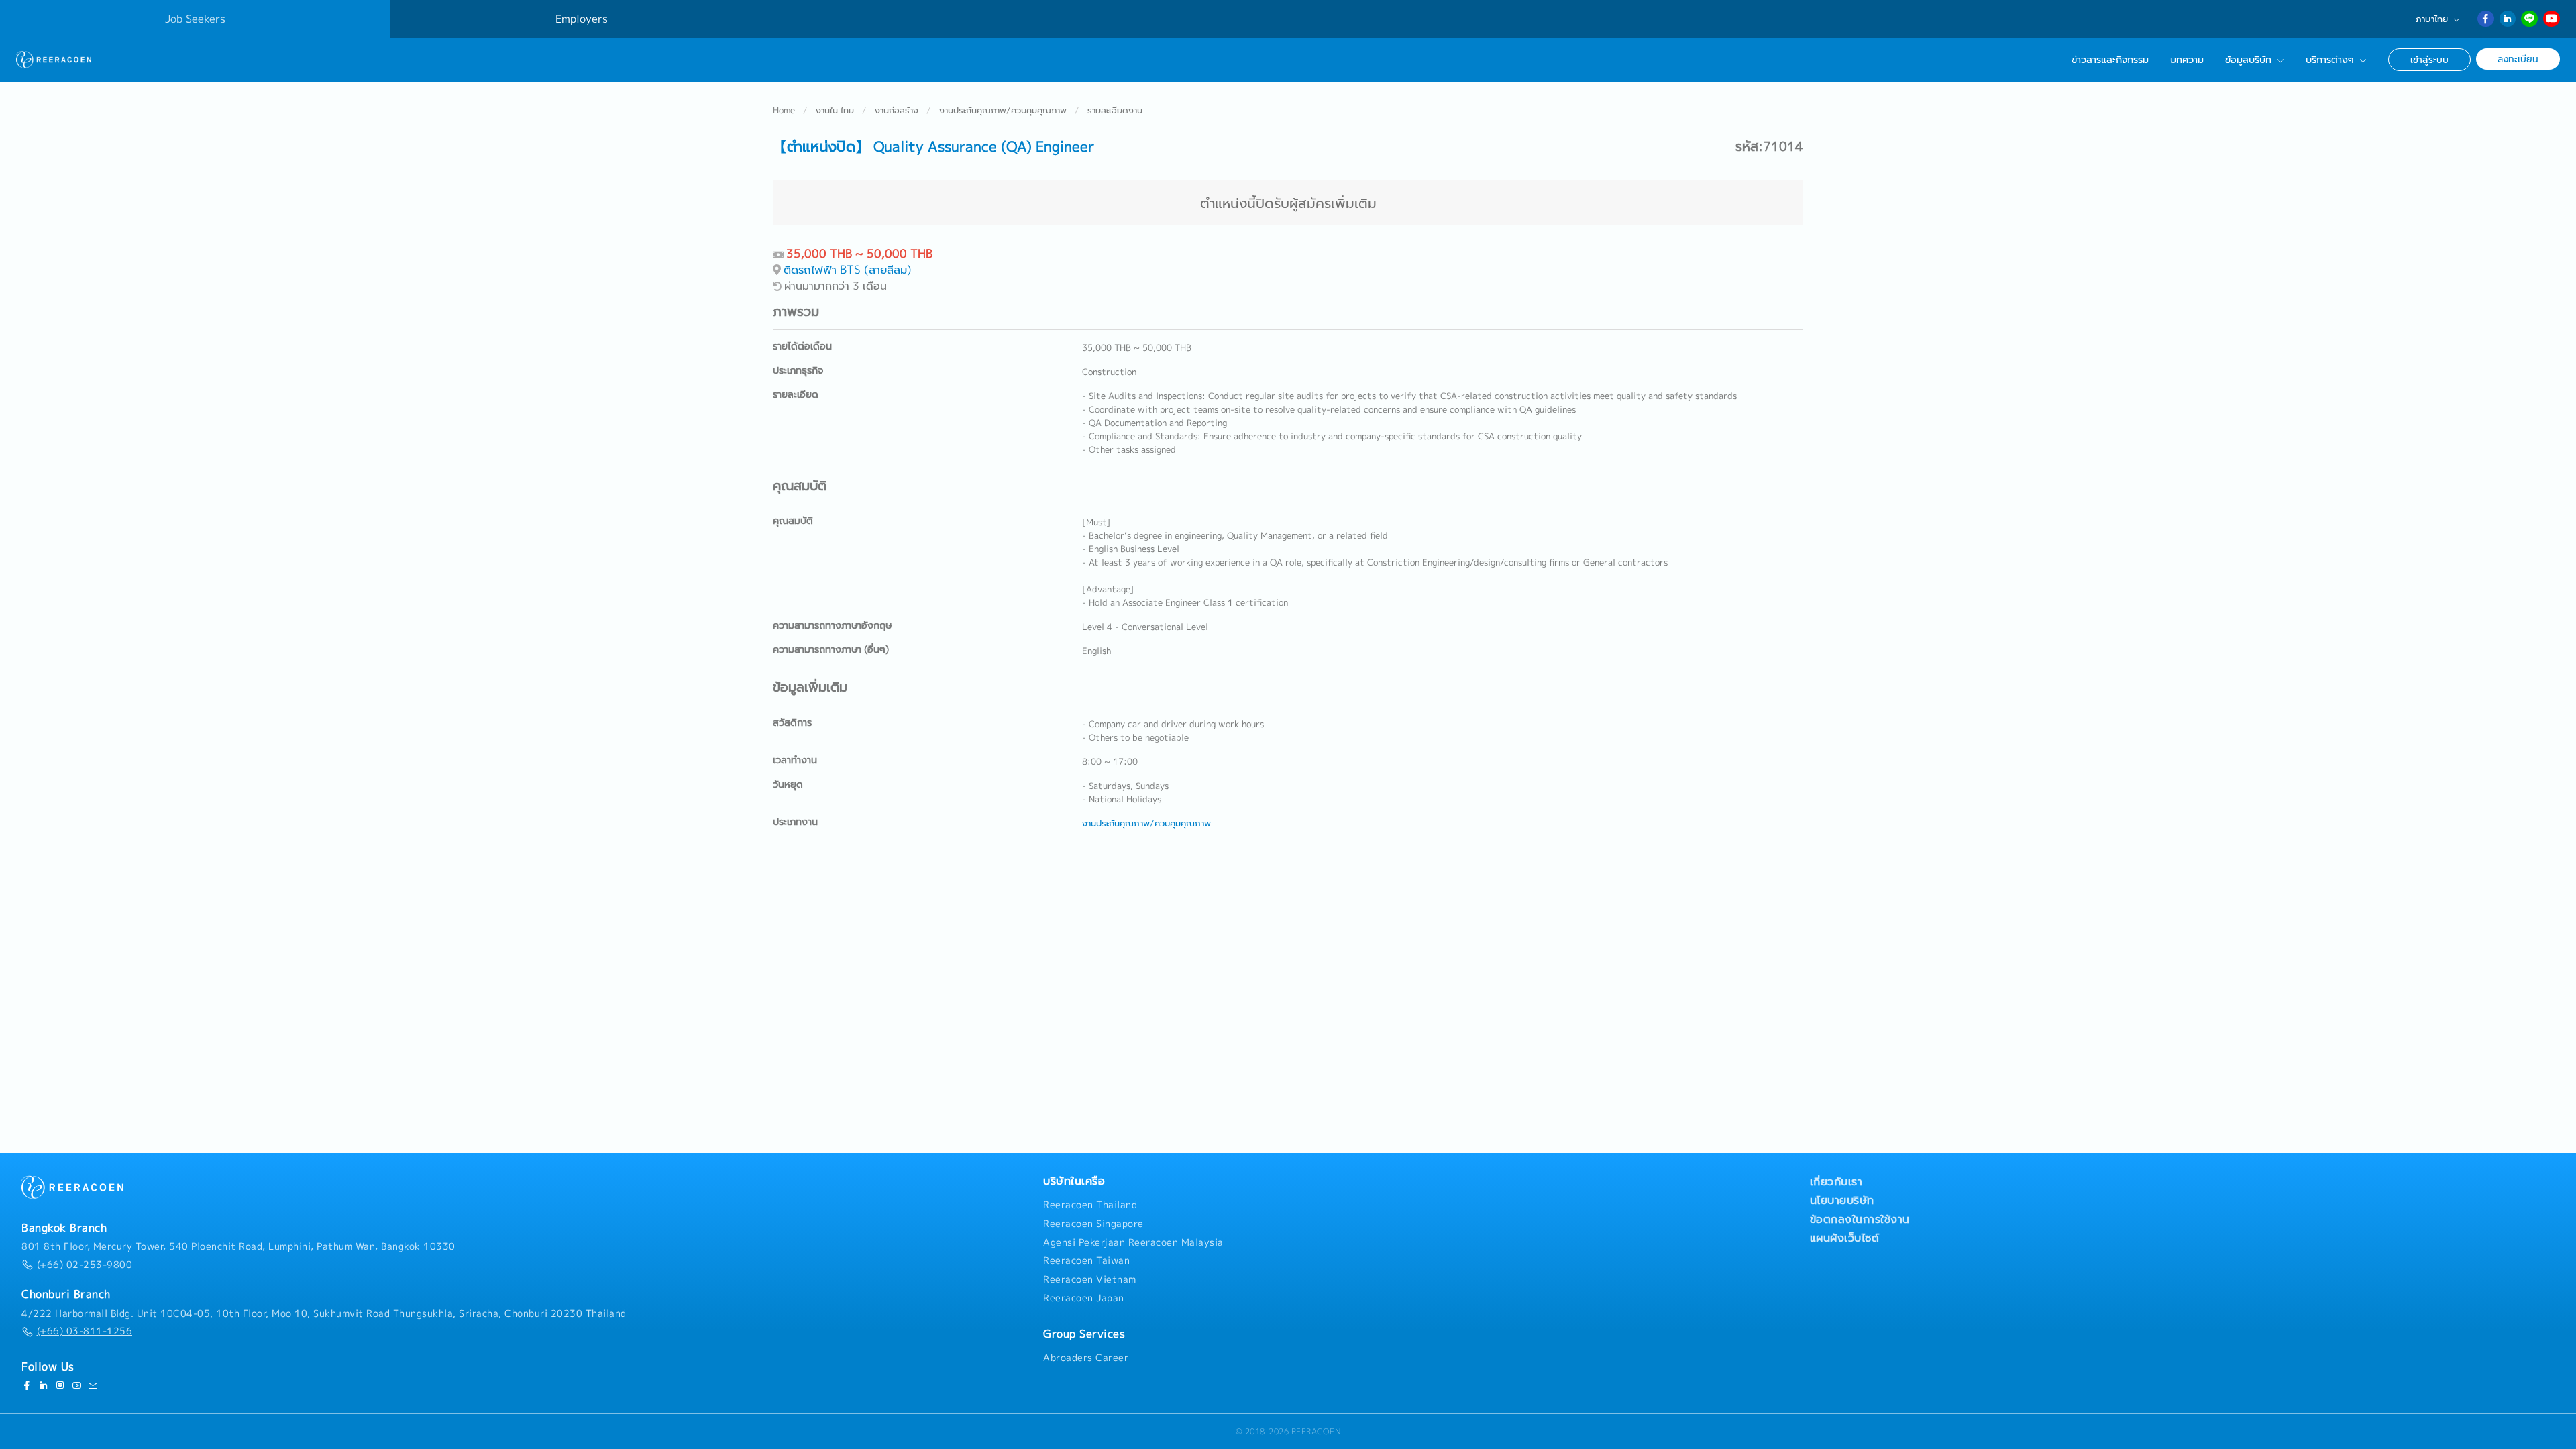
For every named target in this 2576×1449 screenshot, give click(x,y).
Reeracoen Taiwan (1086, 1260)
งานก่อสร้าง (897, 110)
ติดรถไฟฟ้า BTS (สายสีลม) (848, 269)
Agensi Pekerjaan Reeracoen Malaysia (1133, 1242)
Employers (582, 19)
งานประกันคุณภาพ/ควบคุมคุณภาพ (1003, 110)
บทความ (2187, 60)
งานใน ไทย (835, 110)
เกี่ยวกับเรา (1836, 1181)
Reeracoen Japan (1084, 1298)
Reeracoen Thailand (1090, 1205)
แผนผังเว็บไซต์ (1845, 1238)
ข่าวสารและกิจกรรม (2110, 60)
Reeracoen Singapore (1093, 1224)
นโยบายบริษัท (1842, 1200)
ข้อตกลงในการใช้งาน (1860, 1219)
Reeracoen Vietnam (1090, 1279)
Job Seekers (195, 19)
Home (784, 110)
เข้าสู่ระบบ (2429, 59)
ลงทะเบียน (2518, 59)
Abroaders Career (1086, 1358)
